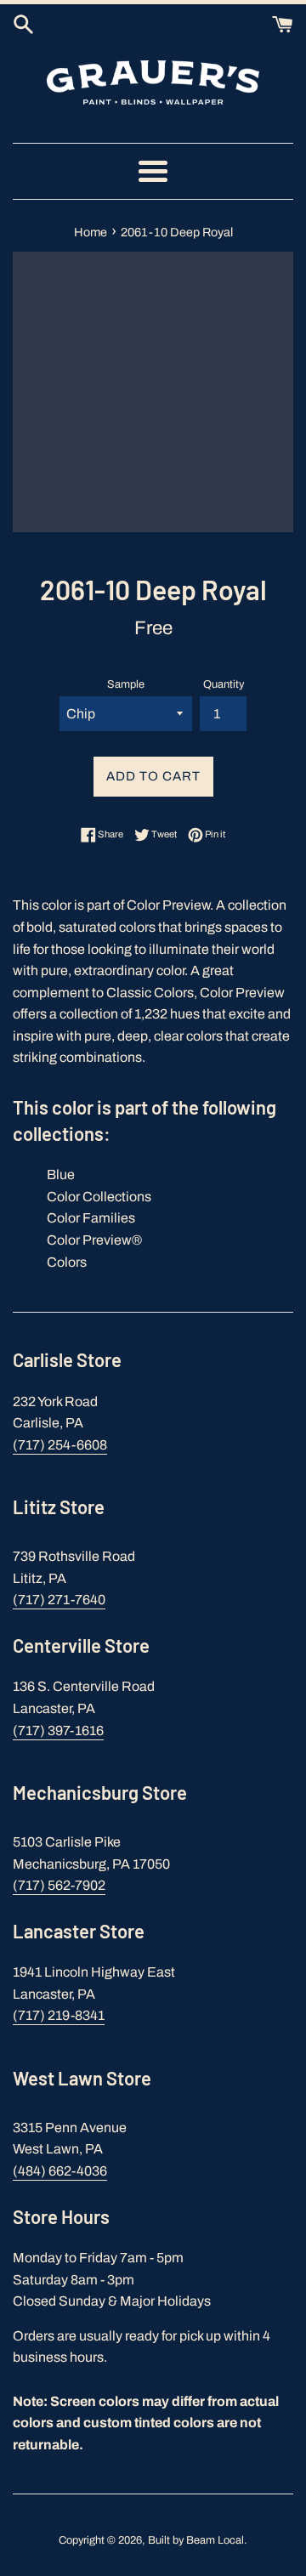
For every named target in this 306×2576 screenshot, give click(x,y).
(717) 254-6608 (60, 1445)
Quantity (224, 684)
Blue (61, 1175)
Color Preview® (94, 1240)
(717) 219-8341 (59, 2015)
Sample (126, 684)
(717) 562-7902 (59, 1885)
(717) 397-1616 (58, 1731)
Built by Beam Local (196, 2540)
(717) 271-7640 (59, 1600)
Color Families (91, 1218)
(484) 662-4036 (60, 2171)
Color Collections (99, 1197)
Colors (67, 1262)
